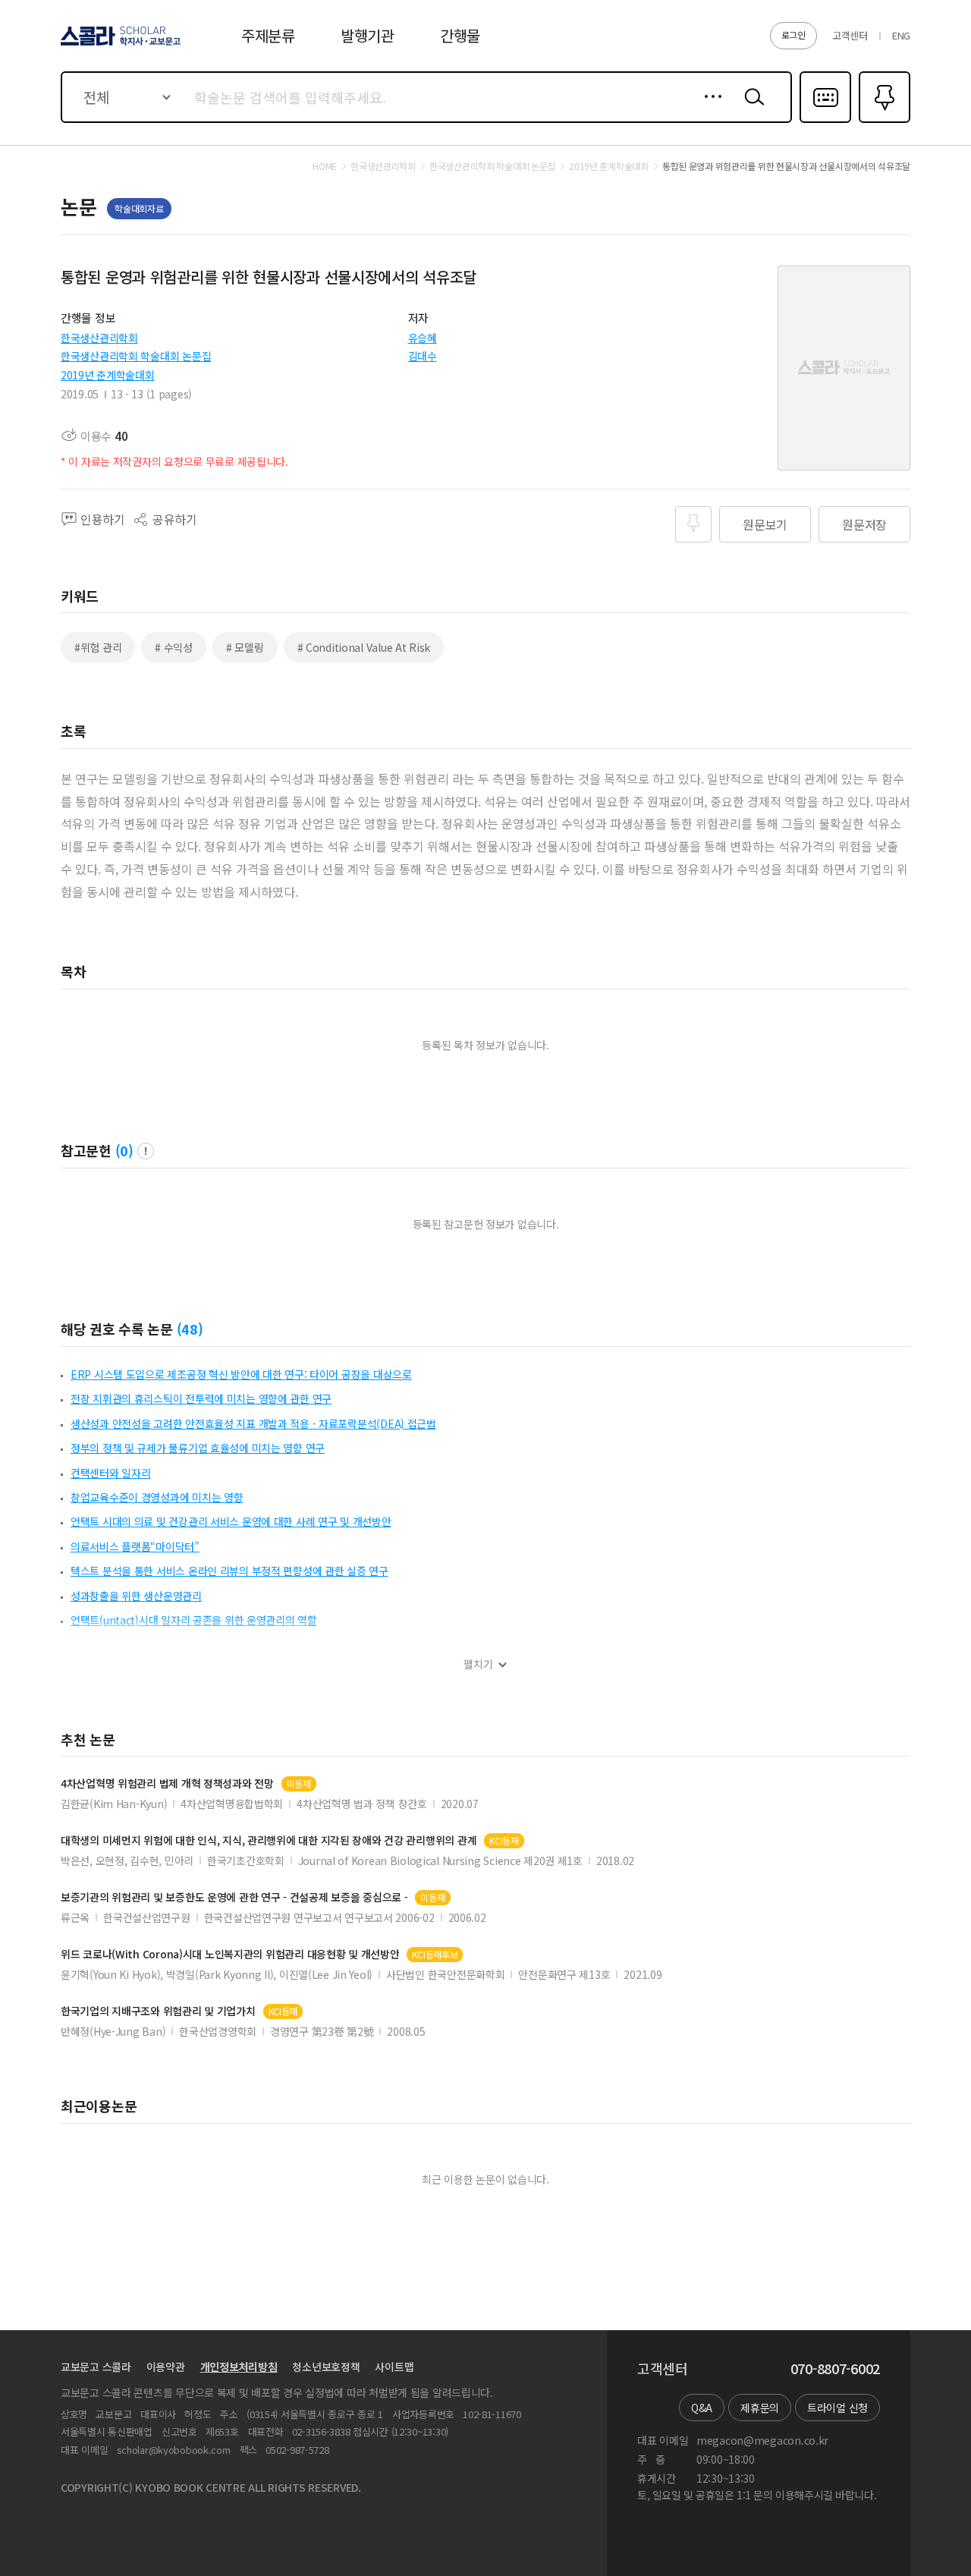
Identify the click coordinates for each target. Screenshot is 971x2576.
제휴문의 (760, 2408)
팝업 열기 (146, 1151)
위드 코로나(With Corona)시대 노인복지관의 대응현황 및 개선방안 (230, 1954)
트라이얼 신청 (837, 2408)
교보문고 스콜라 (96, 2367)
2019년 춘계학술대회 (108, 375)
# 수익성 (174, 647)
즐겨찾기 (883, 121)
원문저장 (864, 524)
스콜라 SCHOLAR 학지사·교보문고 (119, 45)
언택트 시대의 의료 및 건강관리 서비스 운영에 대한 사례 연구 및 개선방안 (231, 1521)
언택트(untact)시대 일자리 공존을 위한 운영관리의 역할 (194, 1620)
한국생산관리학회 (99, 338)
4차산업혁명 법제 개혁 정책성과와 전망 (167, 1783)
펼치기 (478, 1664)
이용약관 (166, 2367)
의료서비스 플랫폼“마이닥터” (135, 1546)
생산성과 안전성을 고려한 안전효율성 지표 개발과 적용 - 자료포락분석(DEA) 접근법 (253, 1423)
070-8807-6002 (835, 2369)
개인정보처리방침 (239, 2367)
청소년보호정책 (326, 2367)
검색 (751, 109)
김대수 (423, 356)
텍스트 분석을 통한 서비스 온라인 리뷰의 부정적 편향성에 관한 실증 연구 (229, 1571)
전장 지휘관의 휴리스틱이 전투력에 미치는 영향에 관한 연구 (201, 1398)
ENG (901, 35)
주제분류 (268, 35)
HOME (325, 166)
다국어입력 (825, 121)
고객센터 (850, 35)
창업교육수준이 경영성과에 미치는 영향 (157, 1497)
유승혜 (423, 338)
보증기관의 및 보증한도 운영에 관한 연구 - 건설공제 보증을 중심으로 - (234, 1897)
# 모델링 (245, 647)
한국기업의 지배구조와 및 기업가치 (158, 2011)
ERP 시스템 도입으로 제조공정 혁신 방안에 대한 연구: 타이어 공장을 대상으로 (241, 1374)
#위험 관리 (98, 647)
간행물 (460, 35)
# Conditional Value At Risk (364, 647)
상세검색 (709, 109)
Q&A (702, 2408)
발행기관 (368, 35)
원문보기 (765, 524)
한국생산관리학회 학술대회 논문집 (136, 356)
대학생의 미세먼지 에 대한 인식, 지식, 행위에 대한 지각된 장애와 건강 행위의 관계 (269, 1840)
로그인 (793, 35)
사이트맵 (394, 2367)
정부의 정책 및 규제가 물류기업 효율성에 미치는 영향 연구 (198, 1448)
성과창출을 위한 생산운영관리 (136, 1596)
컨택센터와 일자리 (110, 1473)
